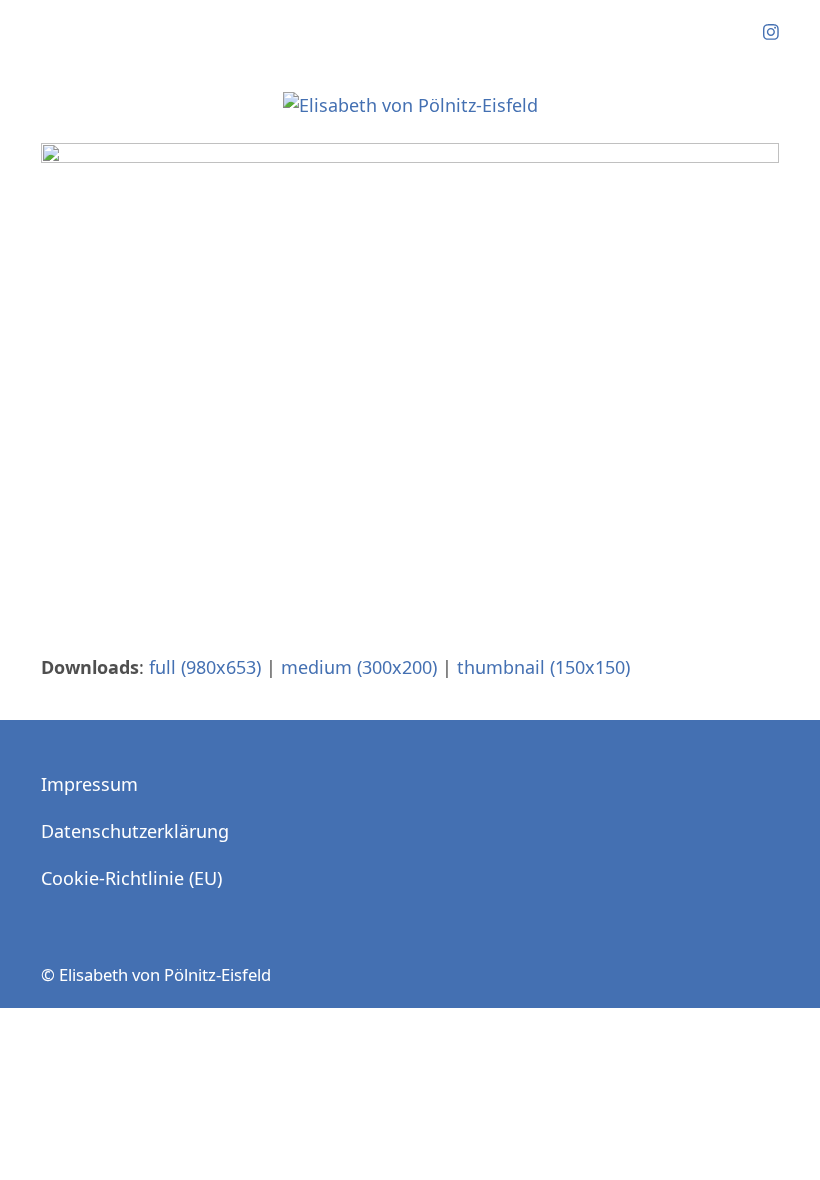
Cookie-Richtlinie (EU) (131, 878)
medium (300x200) (359, 667)
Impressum (89, 784)
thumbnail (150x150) (543, 667)
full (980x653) (205, 667)
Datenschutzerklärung (135, 831)
